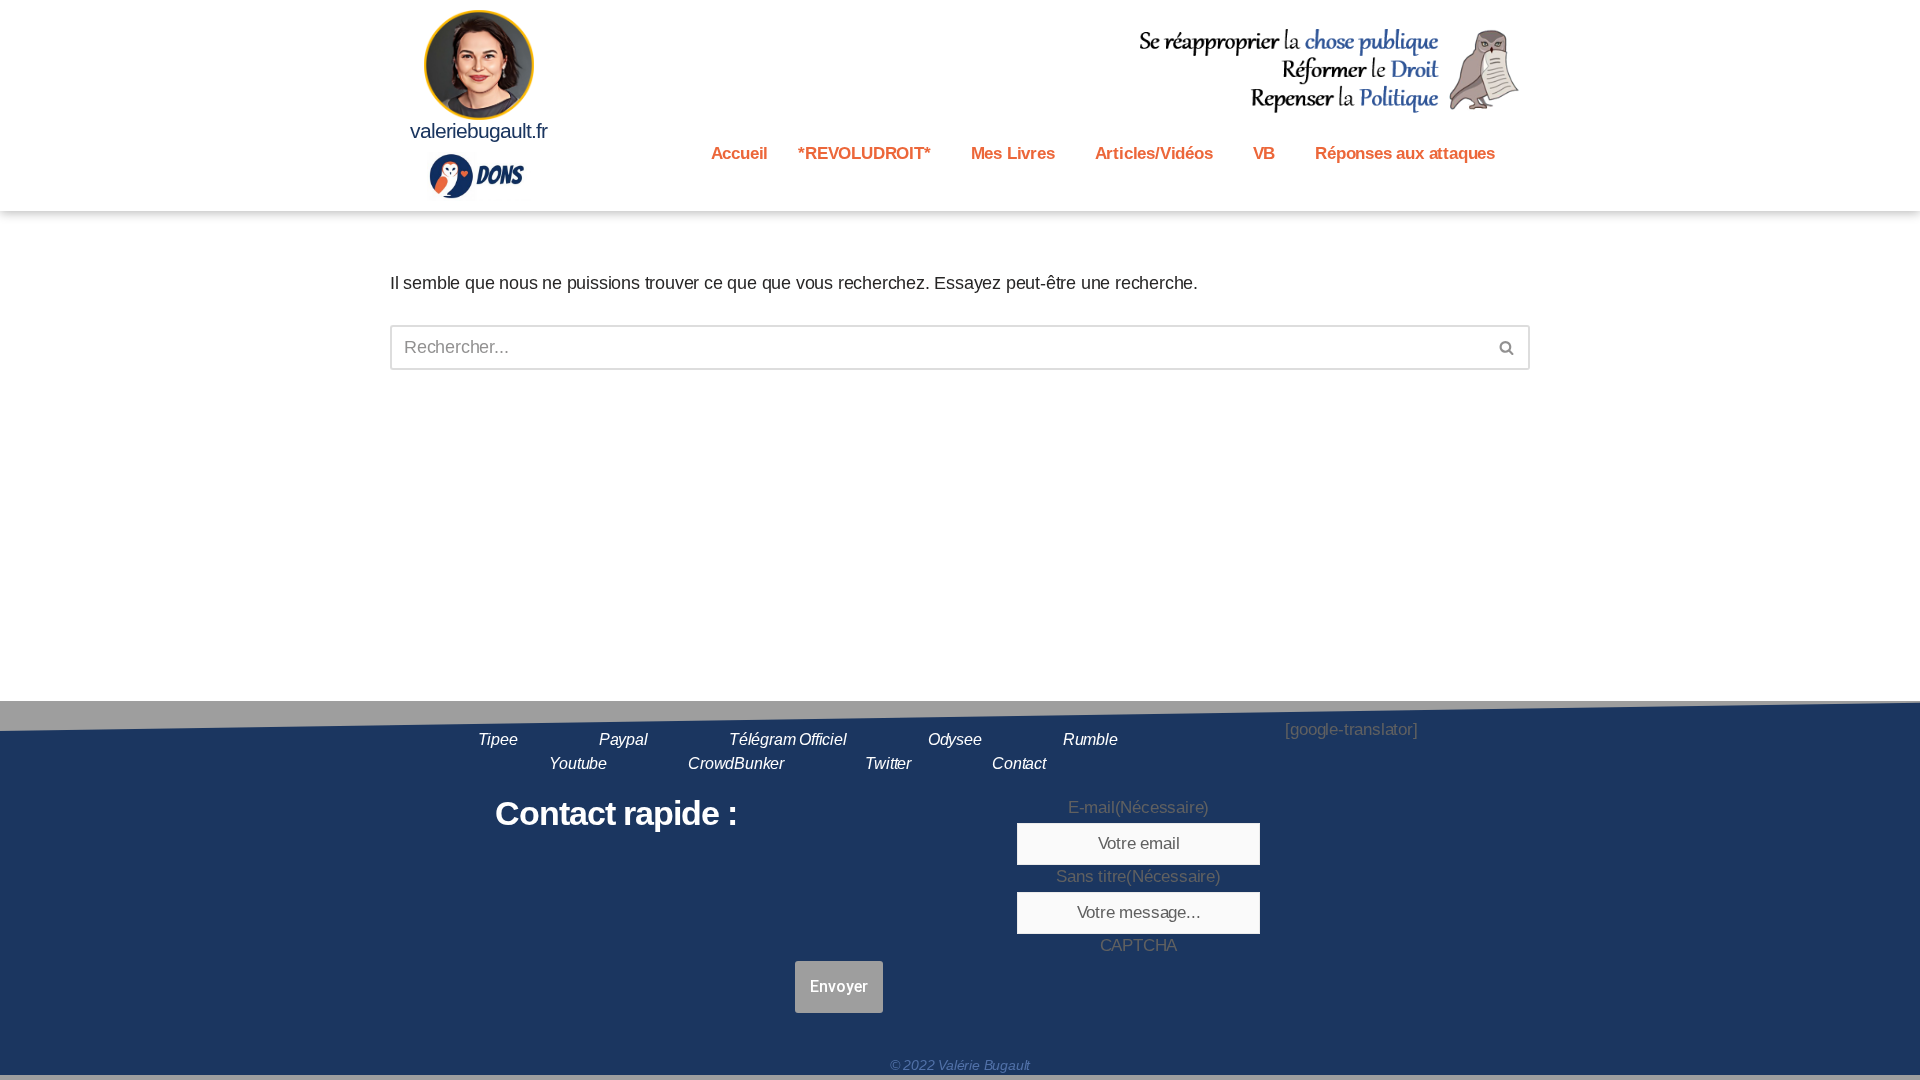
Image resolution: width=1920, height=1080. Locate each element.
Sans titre (1138, 876)
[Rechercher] (1507, 347)
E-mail (1138, 807)
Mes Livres (1013, 153)
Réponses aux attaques (1405, 153)
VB (1264, 153)
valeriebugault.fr (478, 130)
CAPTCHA (1139, 945)
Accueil (740, 153)
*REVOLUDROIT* (864, 153)
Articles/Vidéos (1154, 153)
